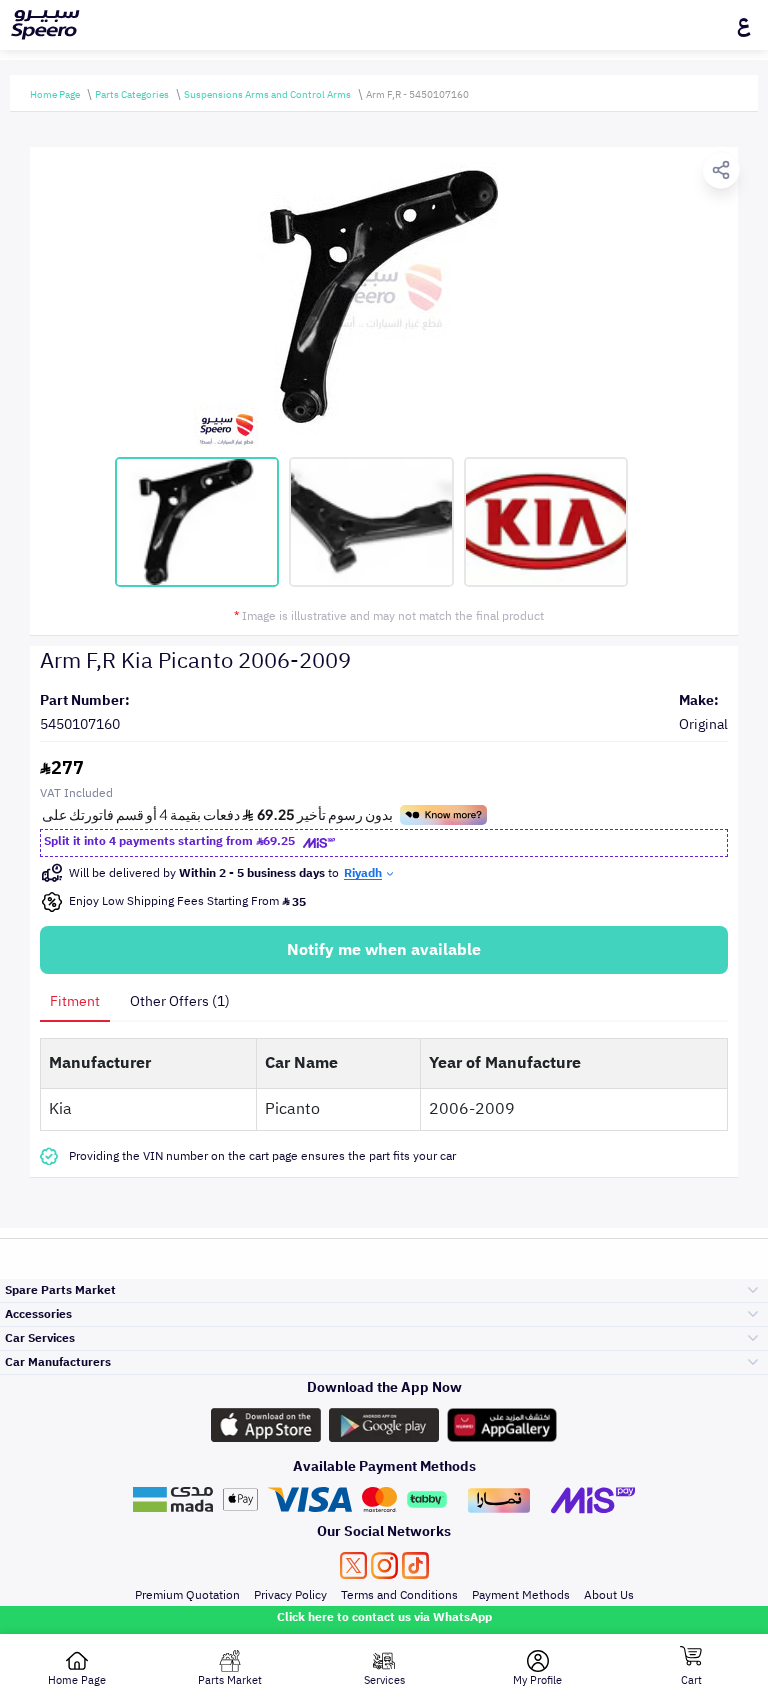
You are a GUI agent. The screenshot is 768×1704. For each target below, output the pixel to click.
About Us (609, 1595)
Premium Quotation (187, 1595)
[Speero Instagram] (384, 1565)
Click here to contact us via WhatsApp (384, 1617)
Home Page (55, 94)
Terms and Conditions (399, 1595)
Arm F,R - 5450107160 (417, 94)
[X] (353, 1565)
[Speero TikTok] (415, 1565)
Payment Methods (521, 1595)
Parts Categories (132, 94)
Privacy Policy (290, 1595)
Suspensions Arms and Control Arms (267, 94)
